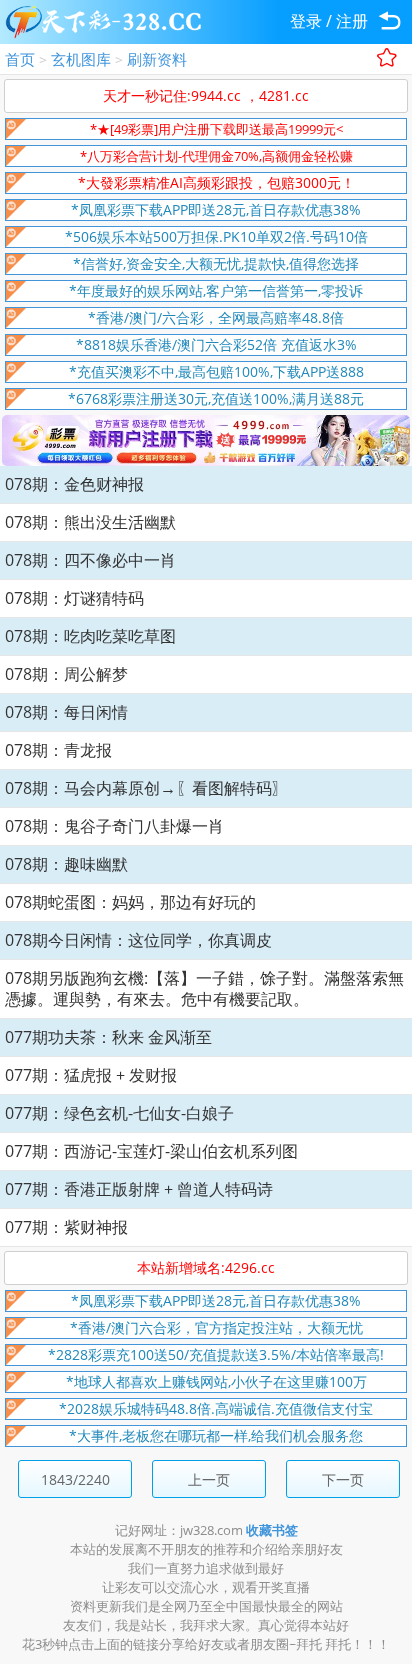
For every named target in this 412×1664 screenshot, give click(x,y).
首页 (20, 59)
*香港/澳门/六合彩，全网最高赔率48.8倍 (216, 317)
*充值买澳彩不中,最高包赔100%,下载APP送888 (216, 371)
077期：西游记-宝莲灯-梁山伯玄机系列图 (151, 1151)
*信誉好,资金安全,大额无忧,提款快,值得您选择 (216, 263)
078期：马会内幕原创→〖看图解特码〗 (146, 788)
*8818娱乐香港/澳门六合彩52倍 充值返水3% (216, 344)
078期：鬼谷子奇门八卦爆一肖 (114, 826)
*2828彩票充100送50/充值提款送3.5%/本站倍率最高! (216, 1354)
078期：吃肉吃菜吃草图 (90, 636)
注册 (352, 21)
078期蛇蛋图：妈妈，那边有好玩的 (130, 902)
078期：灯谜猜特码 (74, 598)
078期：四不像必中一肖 (90, 560)
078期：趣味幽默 (66, 864)
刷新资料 (157, 59)
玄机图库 (81, 59)
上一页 (209, 1479)
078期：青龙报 (58, 750)
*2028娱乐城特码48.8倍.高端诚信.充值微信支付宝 (216, 1408)
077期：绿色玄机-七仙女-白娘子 (119, 1113)
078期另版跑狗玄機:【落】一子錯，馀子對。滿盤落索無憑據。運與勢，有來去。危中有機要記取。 (204, 988)
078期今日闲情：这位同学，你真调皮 (138, 940)
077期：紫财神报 (66, 1227)
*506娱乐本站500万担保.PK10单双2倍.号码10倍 (216, 236)
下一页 (343, 1479)
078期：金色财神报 (74, 484)
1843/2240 (75, 1479)
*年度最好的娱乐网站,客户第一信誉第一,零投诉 (216, 290)
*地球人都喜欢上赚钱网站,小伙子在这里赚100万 (216, 1381)
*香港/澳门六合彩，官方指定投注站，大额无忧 (216, 1327)
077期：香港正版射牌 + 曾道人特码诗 (139, 1189)
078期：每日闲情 (66, 712)
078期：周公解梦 (66, 674)
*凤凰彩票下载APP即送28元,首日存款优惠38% (216, 209)
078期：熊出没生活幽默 (90, 522)
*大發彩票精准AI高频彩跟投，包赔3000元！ (216, 182)
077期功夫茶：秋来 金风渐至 (108, 1037)
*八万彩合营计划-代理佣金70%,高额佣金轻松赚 (216, 156)
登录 (306, 21)
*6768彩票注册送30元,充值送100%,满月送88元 (216, 398)
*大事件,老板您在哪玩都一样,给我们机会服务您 (216, 1435)
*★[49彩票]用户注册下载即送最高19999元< (216, 129)
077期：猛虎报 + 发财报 (91, 1075)
